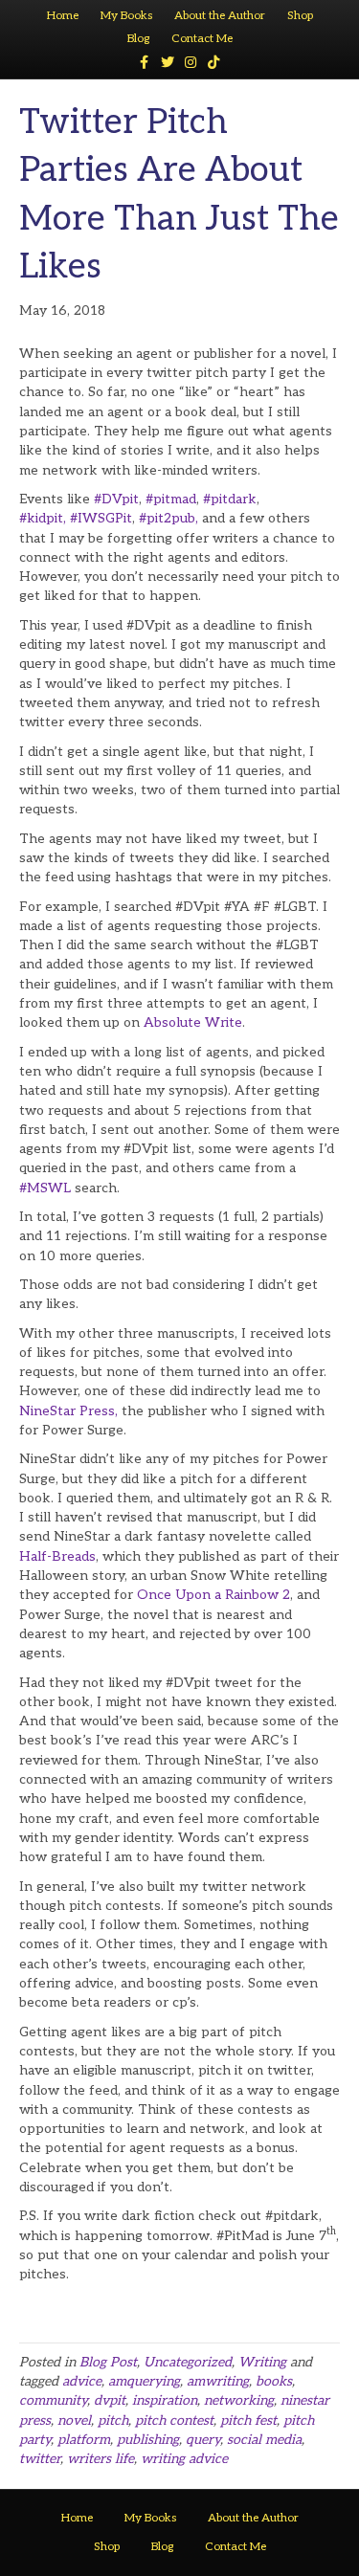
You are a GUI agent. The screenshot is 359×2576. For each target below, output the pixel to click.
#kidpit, (43, 518)
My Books (126, 16)
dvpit (110, 2400)
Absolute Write (193, 1022)
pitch (113, 2421)
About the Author (220, 16)
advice (82, 2381)
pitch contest (174, 2421)
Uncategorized (188, 2362)
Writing (262, 2362)
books (274, 2381)
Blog (138, 39)
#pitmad (171, 499)
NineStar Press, (68, 1411)
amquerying (144, 2381)
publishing (148, 2440)
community (53, 2400)
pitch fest (248, 2421)
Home (63, 16)
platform (84, 2440)
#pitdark (230, 499)
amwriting (218, 2381)
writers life (101, 2459)
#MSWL (47, 1188)
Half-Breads (57, 1556)
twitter (40, 2459)
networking (239, 2400)
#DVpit (116, 499)
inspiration (165, 2400)
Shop (300, 16)
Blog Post (108, 2362)
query (203, 2440)
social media (264, 2440)
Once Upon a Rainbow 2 (213, 1595)
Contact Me (202, 39)
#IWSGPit (101, 518)
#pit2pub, (168, 518)
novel (74, 2421)
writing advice (184, 2459)
